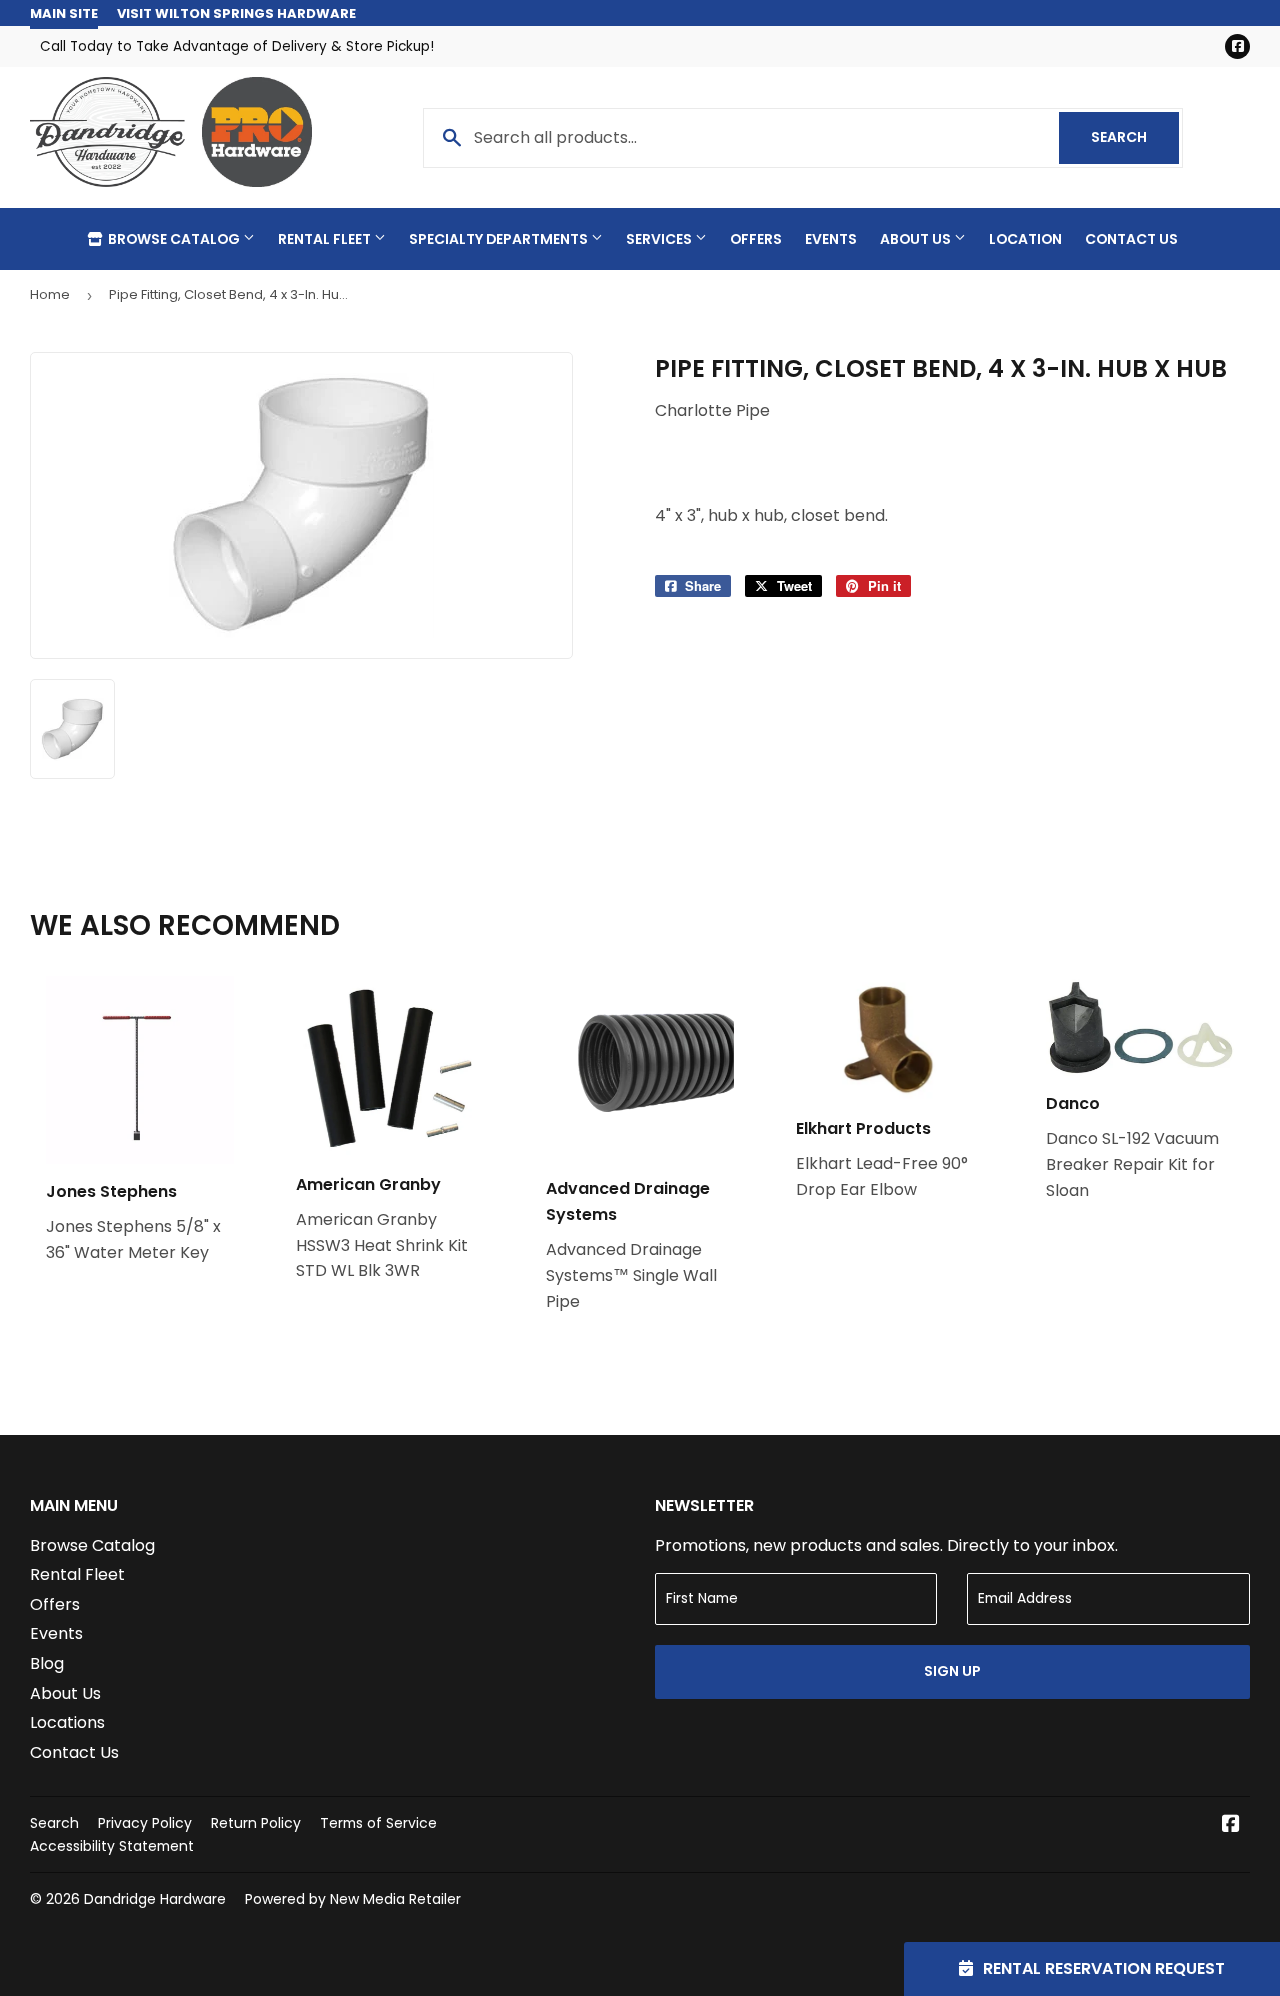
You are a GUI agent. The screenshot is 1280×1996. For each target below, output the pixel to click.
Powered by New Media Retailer (353, 1899)
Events (831, 239)
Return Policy (256, 1823)
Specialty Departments (500, 239)
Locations (67, 1722)
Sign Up (952, 1671)
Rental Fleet (326, 239)
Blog (47, 1663)
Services (660, 239)
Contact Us (1131, 239)
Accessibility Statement (112, 1846)
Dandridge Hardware (155, 1899)
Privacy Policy (145, 1823)
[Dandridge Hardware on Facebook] (1231, 1825)
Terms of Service (378, 1823)
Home (50, 294)
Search (1135, 137)
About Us (917, 239)
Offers (756, 239)
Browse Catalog (174, 239)
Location (1025, 239)
